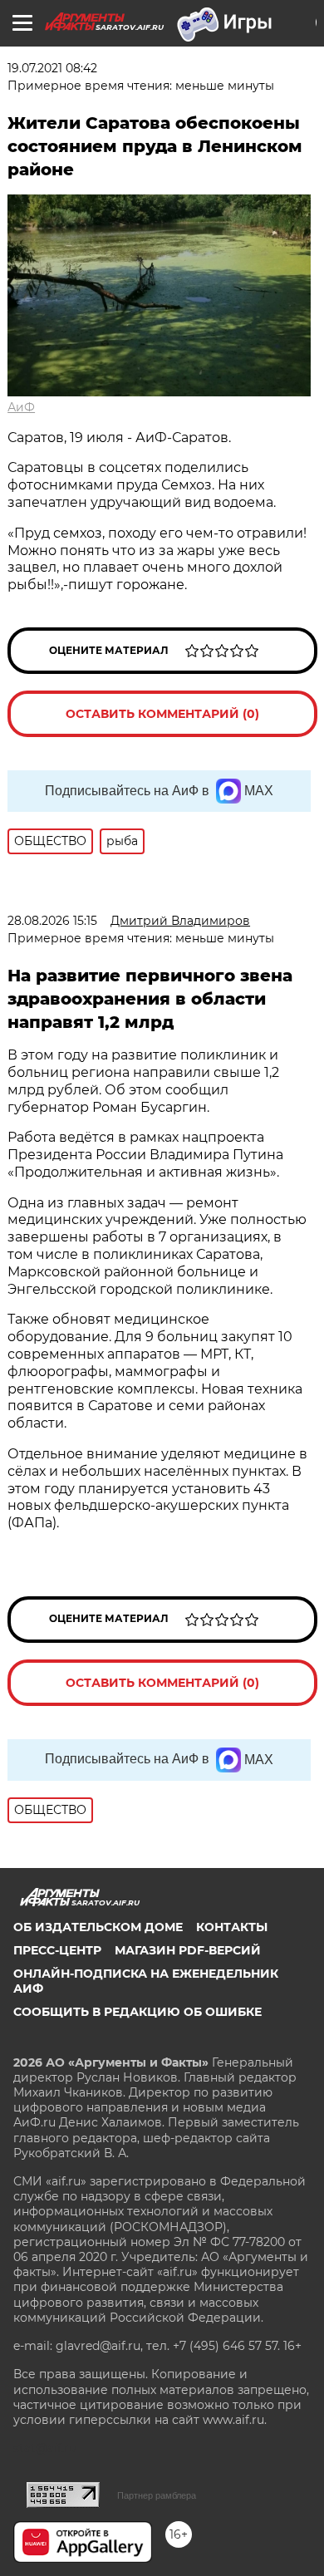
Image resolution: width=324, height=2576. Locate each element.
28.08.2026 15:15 (52, 921)
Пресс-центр (57, 1950)
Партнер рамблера (157, 2495)
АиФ (21, 407)
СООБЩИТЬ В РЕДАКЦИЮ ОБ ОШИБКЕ (137, 2012)
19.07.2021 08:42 (52, 68)
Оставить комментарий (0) (162, 714)
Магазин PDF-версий (188, 1950)
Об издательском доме (98, 1927)
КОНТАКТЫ (232, 1927)
